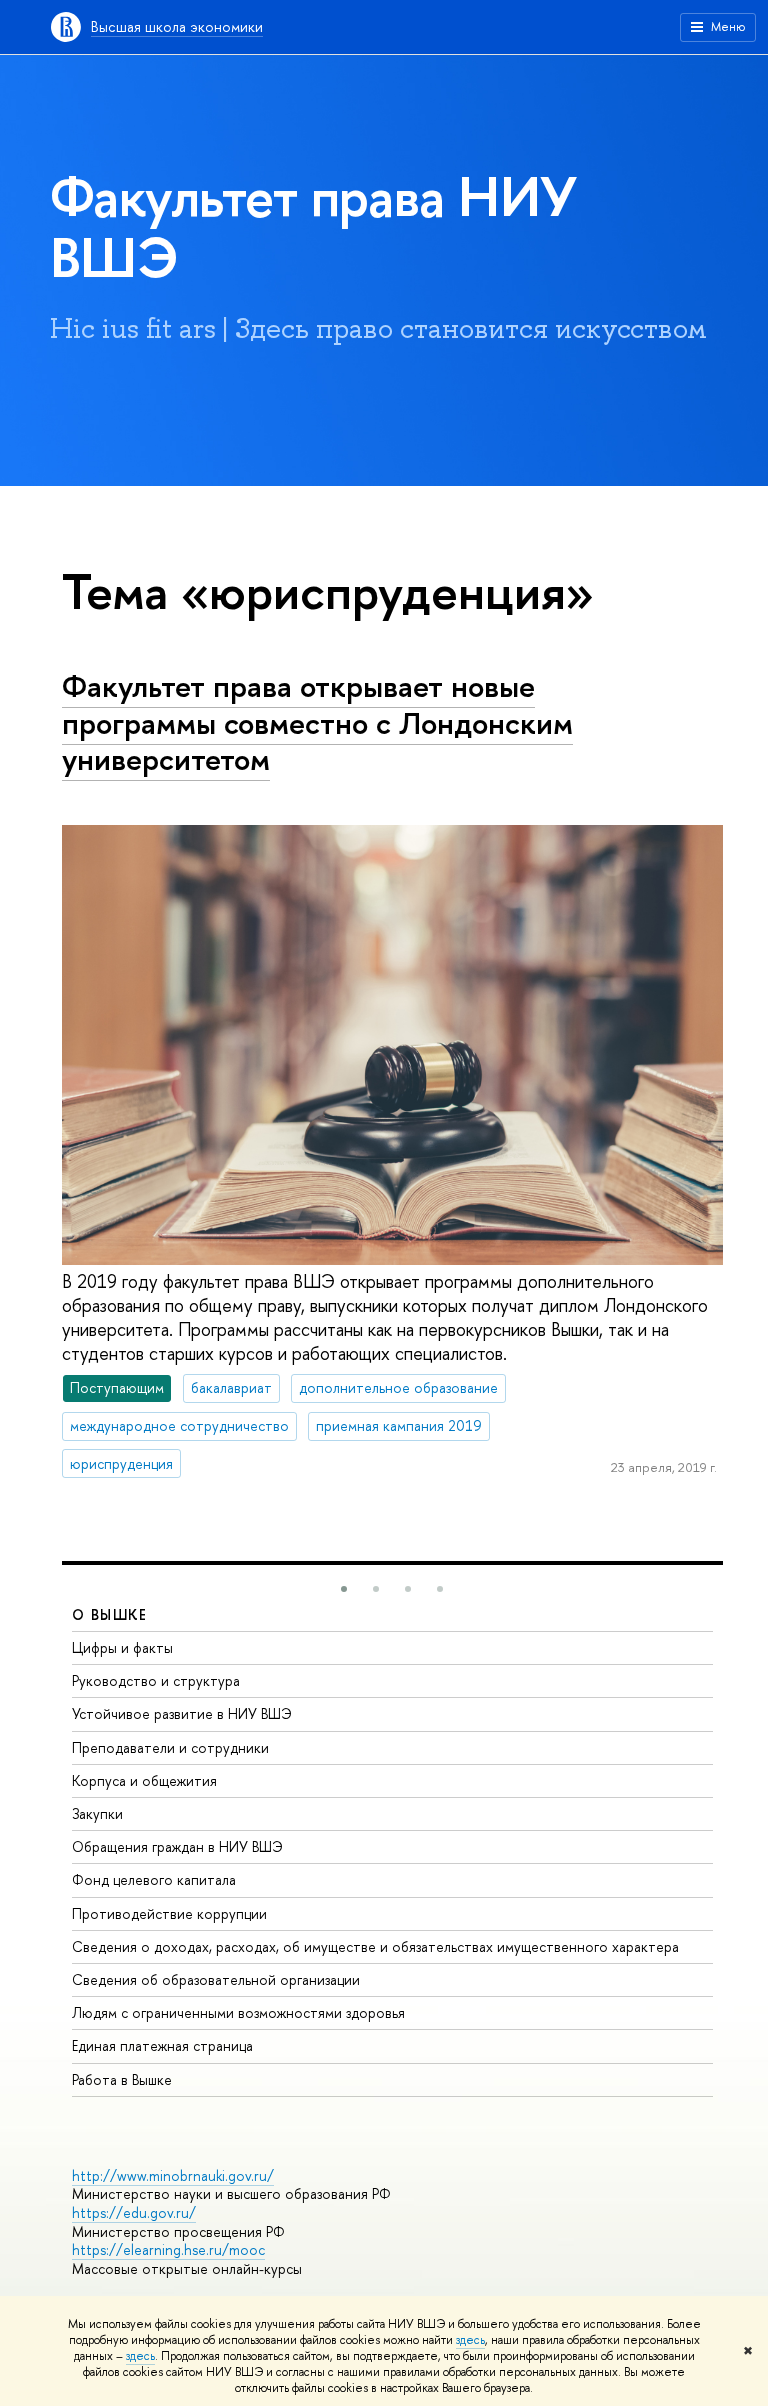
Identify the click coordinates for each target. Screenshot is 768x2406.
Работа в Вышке (122, 2079)
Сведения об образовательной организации (216, 1979)
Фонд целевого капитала (154, 1879)
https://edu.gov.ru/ (134, 2212)
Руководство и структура (156, 1680)
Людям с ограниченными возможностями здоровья (238, 2012)
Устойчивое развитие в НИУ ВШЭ (182, 1713)
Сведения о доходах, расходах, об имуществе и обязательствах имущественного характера (375, 1946)
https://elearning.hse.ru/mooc (168, 2249)
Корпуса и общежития (144, 1780)
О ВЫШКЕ (110, 1614)
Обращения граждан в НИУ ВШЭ (177, 1846)
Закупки (97, 1813)
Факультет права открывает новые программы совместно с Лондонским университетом (317, 722)
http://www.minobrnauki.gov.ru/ (173, 2175)
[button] (344, 1589)
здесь (470, 2340)
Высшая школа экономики (177, 26)
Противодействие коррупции (169, 1913)
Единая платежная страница (162, 2045)
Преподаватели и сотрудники (170, 1747)
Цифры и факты (122, 1647)
